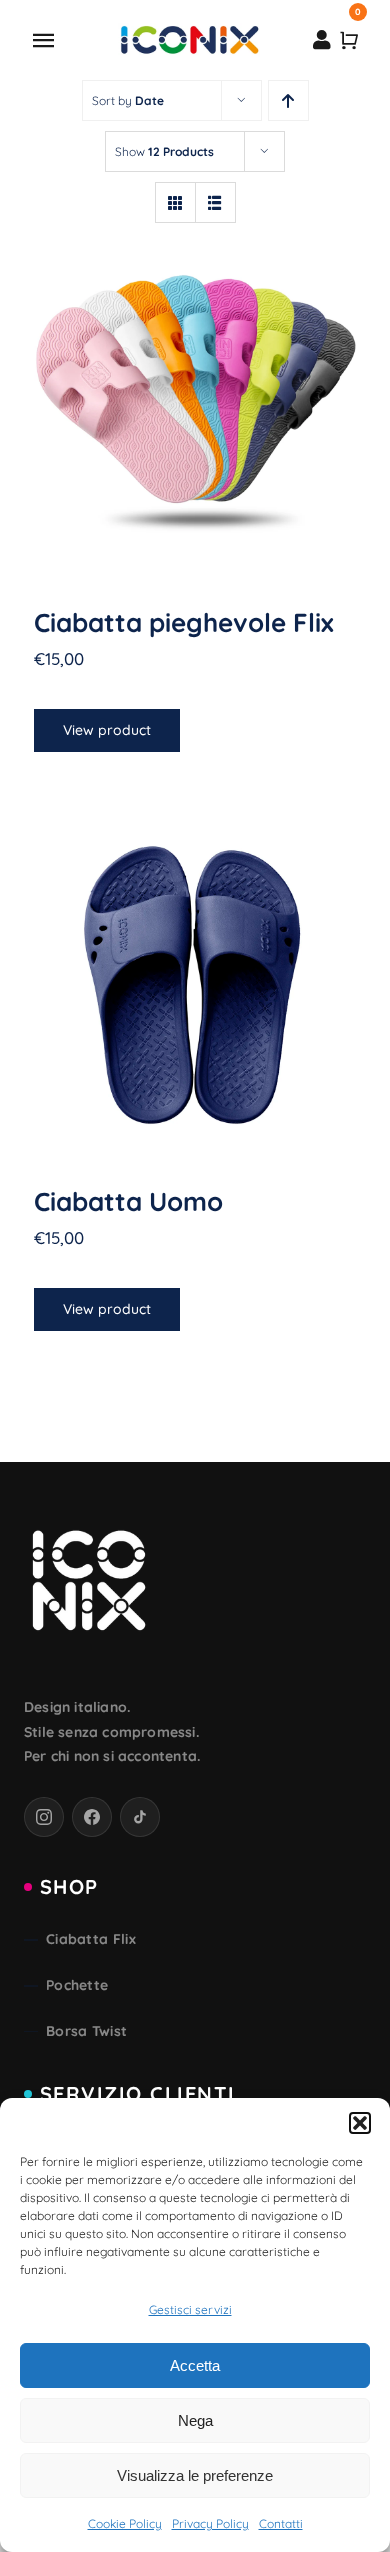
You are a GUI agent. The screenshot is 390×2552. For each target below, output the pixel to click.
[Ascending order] (288, 100)
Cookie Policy (125, 2523)
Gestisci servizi (190, 2309)
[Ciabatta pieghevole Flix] (195, 398)
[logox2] (189, 31)
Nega (195, 2420)
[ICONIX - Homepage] (89, 1583)
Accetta (195, 2365)
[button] (360, 2123)
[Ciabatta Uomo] (195, 977)
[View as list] (215, 202)
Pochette (77, 1985)
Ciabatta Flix (91, 1939)
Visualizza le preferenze (195, 2475)
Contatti (281, 2523)
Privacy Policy (210, 2523)
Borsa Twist (86, 2031)
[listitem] (44, 1817)
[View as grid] (175, 202)
